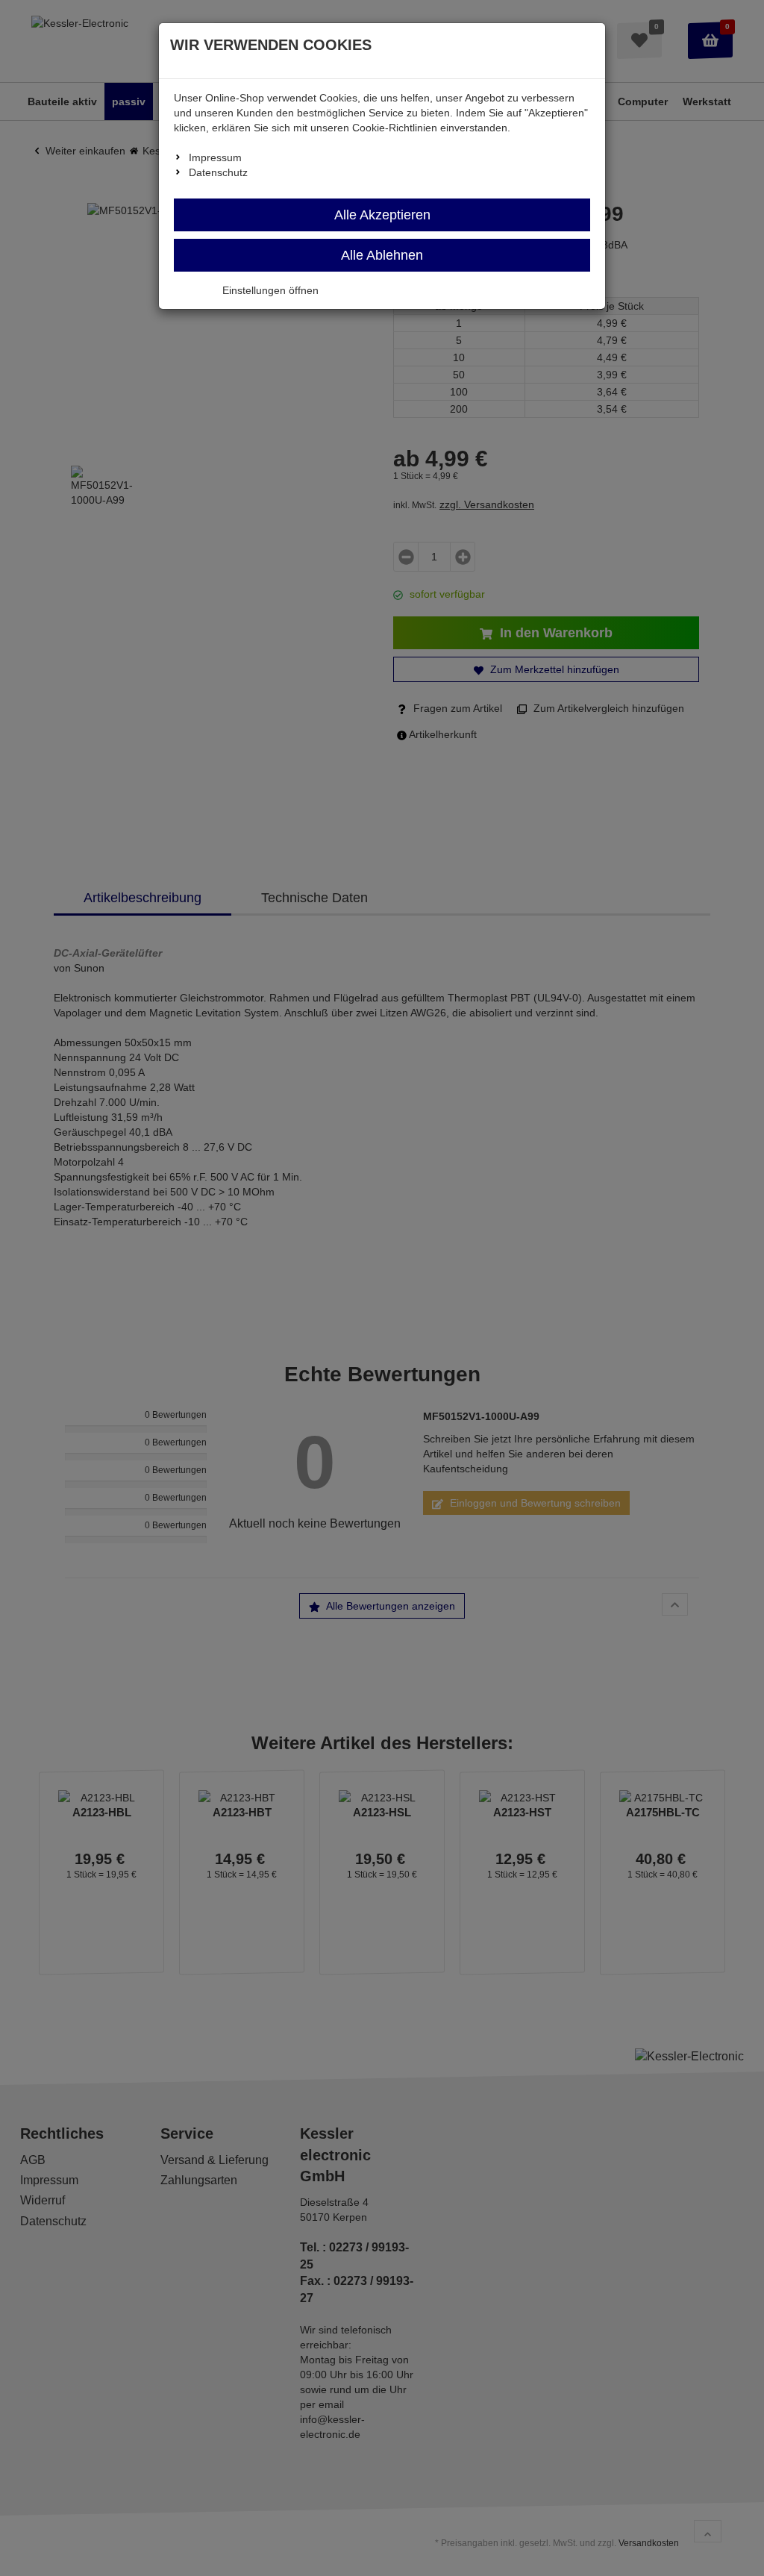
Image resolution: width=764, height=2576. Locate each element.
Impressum (215, 157)
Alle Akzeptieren (382, 215)
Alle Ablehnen (382, 255)
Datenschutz (218, 172)
